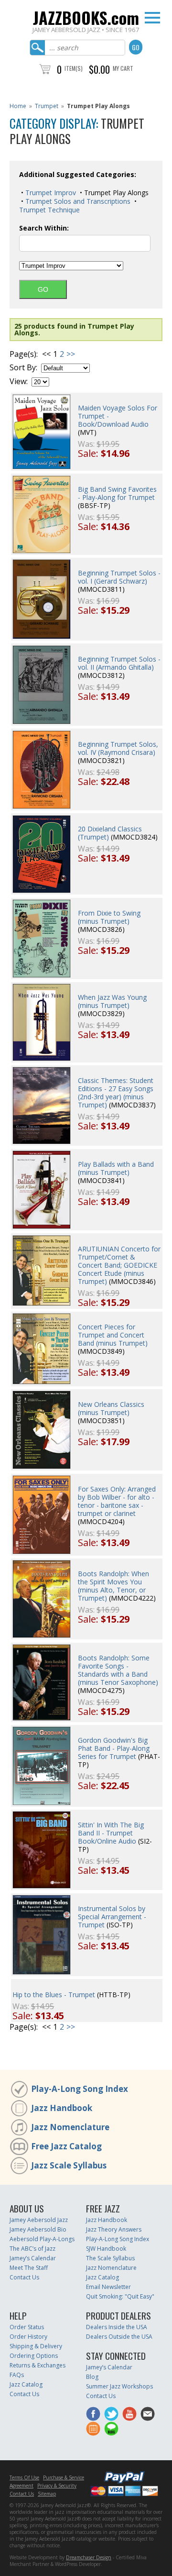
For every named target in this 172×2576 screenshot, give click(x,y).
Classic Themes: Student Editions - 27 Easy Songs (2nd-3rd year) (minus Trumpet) (116, 1093)
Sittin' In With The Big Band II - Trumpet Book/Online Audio (111, 1833)
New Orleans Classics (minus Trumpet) (111, 1408)
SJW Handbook (106, 2249)
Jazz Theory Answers (114, 2229)
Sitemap (47, 2494)
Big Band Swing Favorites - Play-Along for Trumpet (117, 493)
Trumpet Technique (49, 210)
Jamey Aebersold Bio (38, 2229)
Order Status (27, 2327)
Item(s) (74, 68)
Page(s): (24, 354)
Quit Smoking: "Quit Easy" (120, 2296)
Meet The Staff (29, 2268)
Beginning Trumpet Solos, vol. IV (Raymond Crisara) (118, 748)
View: (19, 381)
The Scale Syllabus (110, 2258)
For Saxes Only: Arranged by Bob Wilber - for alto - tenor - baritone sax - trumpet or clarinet (117, 1501)
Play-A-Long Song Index (80, 2089)
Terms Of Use (24, 2477)
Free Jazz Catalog (66, 2146)
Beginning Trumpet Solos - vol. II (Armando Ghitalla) (119, 663)
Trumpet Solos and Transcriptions (77, 201)
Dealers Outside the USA (119, 2337)
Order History (28, 2337)
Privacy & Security (57, 2486)
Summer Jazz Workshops (119, 2386)
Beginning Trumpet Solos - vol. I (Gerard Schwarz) (119, 577)
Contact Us (24, 2277)
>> (71, 354)
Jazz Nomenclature (70, 2127)
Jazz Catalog (102, 2277)
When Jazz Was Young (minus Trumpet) (112, 1001)
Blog (92, 2377)
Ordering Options (34, 2356)
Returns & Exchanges (38, 2365)
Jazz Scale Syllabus (69, 2165)
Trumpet (47, 106)
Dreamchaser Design (89, 2557)
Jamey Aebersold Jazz (39, 2220)
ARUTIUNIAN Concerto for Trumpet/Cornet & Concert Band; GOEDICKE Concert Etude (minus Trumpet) (119, 1265)
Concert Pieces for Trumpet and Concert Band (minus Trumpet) (113, 1335)
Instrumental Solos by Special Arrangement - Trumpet (112, 1917)
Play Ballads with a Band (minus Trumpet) (116, 1168)
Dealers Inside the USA (117, 2327)
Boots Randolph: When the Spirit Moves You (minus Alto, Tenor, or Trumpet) (113, 1586)
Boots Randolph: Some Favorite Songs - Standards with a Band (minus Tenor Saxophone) (118, 1670)
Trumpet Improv (50, 193)
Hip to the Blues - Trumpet (54, 1995)
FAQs (17, 2375)
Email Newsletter (108, 2287)
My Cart (123, 68)
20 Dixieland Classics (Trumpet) (110, 833)
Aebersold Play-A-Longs (42, 2239)
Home (18, 106)
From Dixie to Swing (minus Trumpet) (109, 917)
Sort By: (23, 368)
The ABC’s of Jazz (32, 2249)
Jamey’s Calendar (33, 2258)
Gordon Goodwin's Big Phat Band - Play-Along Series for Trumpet (114, 1748)
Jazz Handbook (62, 2108)
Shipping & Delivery (36, 2346)
